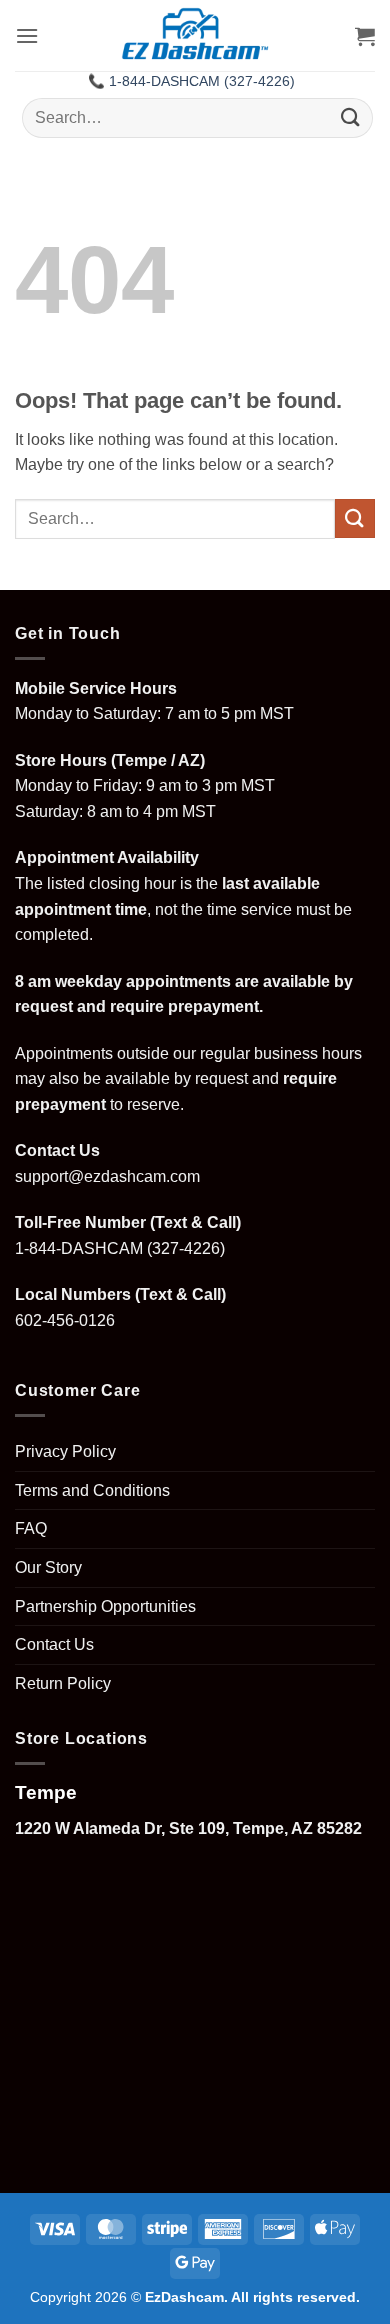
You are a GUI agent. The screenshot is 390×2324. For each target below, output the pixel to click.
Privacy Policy (65, 1451)
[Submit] (351, 117)
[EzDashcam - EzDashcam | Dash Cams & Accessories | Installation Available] (195, 35)
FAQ (31, 1528)
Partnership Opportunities (105, 1606)
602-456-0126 (65, 1320)
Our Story (48, 1567)
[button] (27, 35)
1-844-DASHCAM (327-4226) (202, 81)
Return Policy (63, 1683)
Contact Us (54, 1644)
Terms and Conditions (92, 1490)
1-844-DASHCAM (79, 1248)
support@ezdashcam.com (107, 1176)
